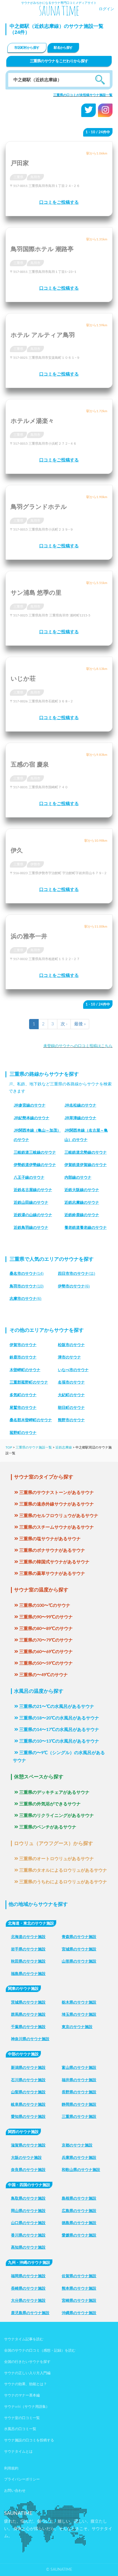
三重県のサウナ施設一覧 (34, 1447)
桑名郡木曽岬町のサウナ (31, 1420)
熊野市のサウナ (71, 1420)
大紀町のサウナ (71, 1395)
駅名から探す (63, 48)
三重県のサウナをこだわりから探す (59, 61)
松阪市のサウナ (71, 1345)
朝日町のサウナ (71, 1407)
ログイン (106, 9)
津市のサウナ (69, 1357)
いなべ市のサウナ (73, 1370)
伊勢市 (35, 864)
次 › (64, 1024)
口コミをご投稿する (59, 202)
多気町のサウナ (23, 1395)
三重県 (18, 177)
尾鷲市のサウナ (23, 1407)
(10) (27, 1286)
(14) (27, 1273)
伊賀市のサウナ (23, 1345)
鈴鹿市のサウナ (23, 1357)
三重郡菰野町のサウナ (29, 1382)
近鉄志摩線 (64, 1447)
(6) (74, 1286)
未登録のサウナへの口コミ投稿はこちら (78, 1046)
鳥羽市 (35, 177)
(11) (77, 1273)
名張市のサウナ (71, 1382)
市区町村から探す (27, 48)
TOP (9, 1447)
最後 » (80, 1024)
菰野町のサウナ (23, 1433)
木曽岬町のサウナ (25, 1370)
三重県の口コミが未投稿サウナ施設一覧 (83, 95)
